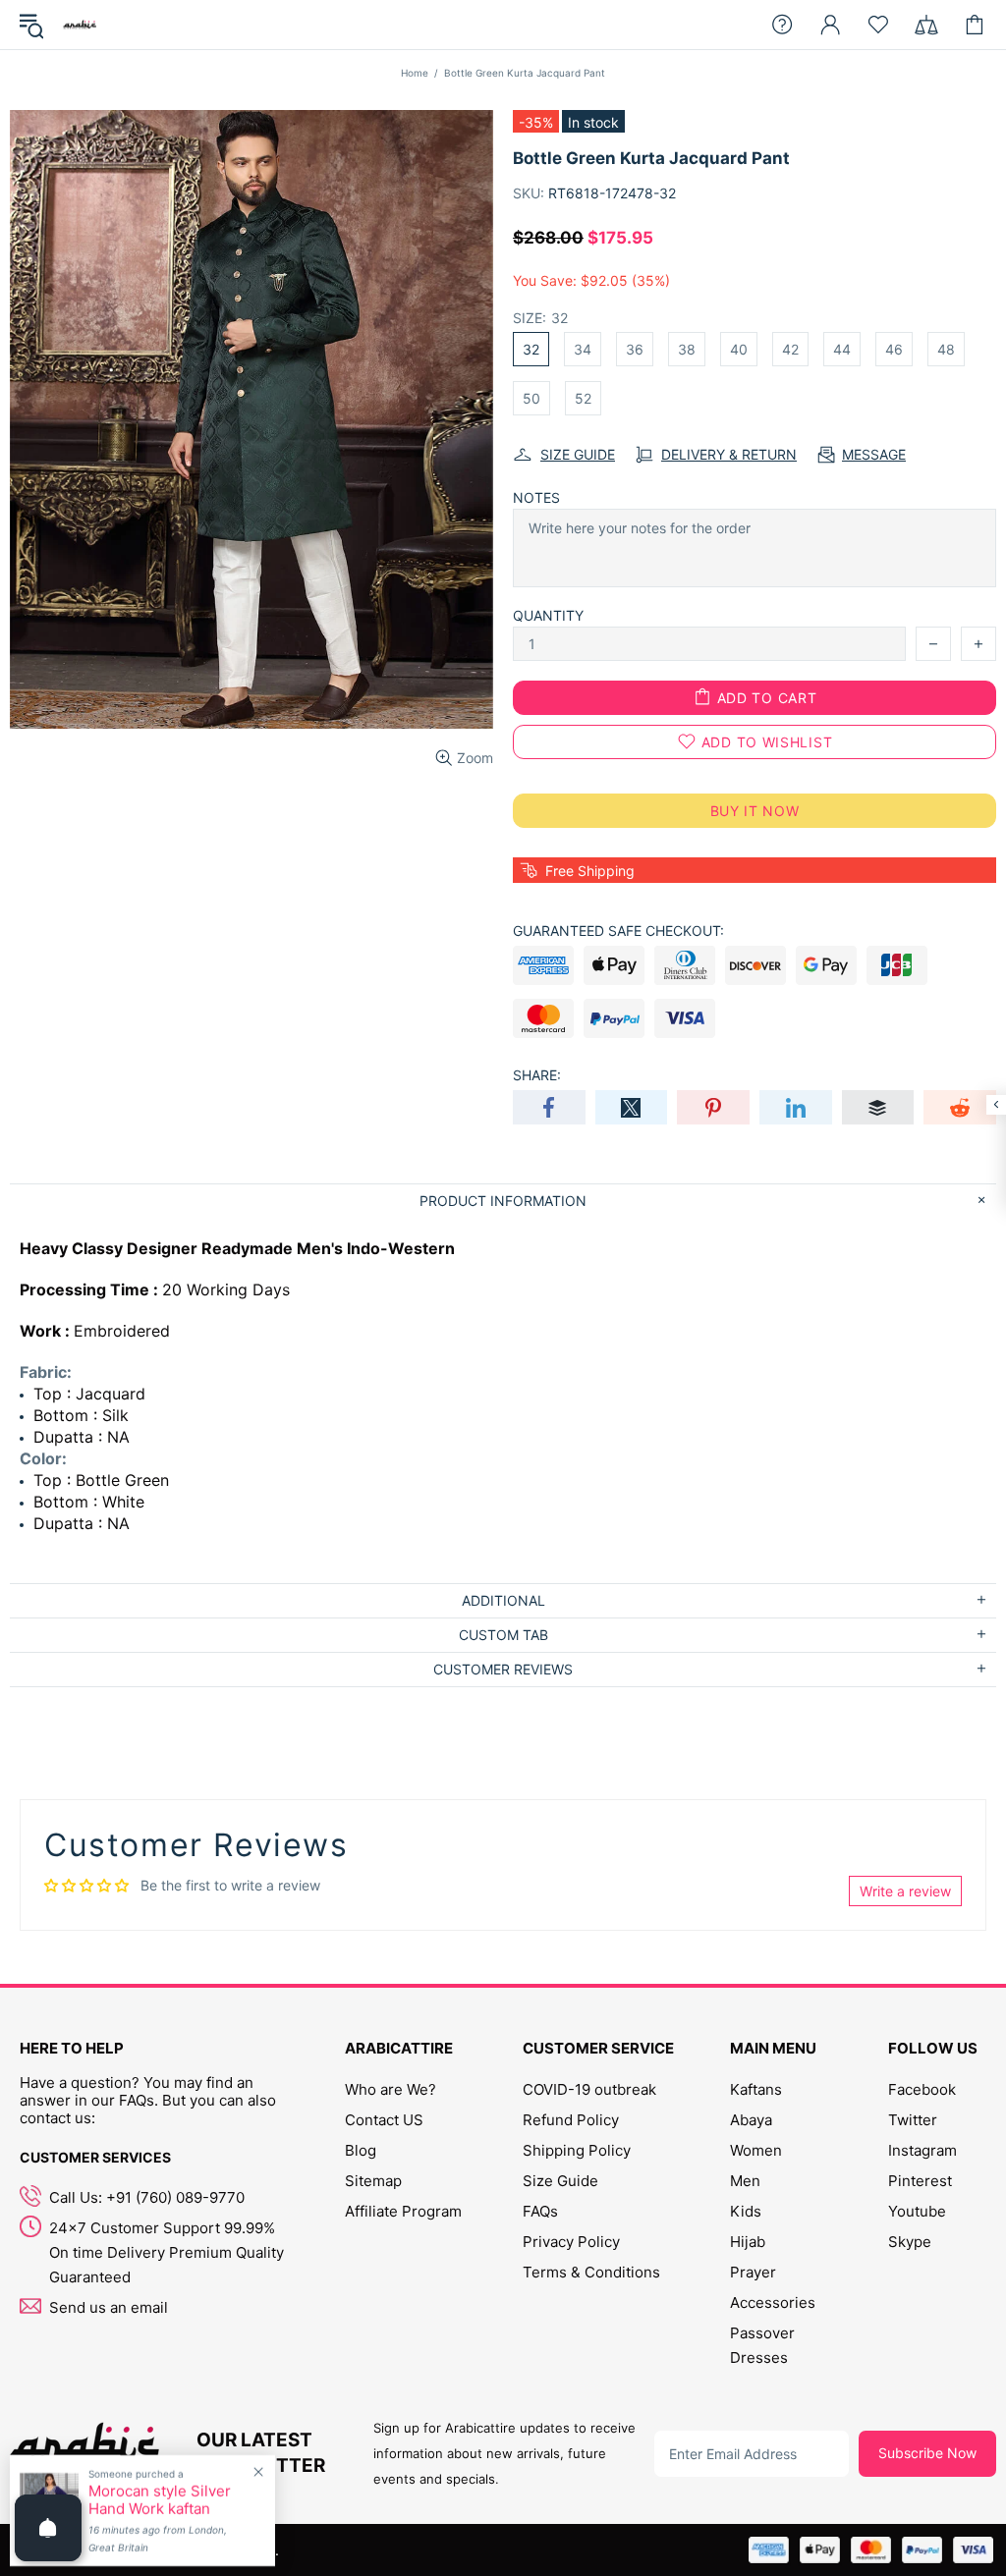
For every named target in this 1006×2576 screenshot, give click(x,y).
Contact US (384, 2120)
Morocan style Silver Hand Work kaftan (160, 2500)
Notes (536, 497)
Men (745, 2181)
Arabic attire (80, 25)
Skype (910, 2242)
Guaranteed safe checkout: (618, 931)
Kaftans (756, 2089)
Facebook (922, 2089)
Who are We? (391, 2089)
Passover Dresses (762, 2345)
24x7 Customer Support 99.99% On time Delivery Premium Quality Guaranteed (167, 2252)
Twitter (913, 2120)
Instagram (922, 2150)
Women (756, 2150)
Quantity (548, 615)
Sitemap (373, 2181)
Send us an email (109, 2307)
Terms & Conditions (591, 2272)
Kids (746, 2211)
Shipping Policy (577, 2150)
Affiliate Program (403, 2211)
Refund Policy (571, 2120)
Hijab (748, 2242)
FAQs (540, 2211)
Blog (361, 2150)
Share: (537, 1075)
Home (415, 73)
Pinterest (920, 2181)
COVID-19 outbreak (589, 2089)
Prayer (753, 2272)
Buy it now (755, 811)
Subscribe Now (927, 2453)
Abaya (751, 2120)
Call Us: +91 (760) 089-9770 (147, 2197)
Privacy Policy (571, 2242)
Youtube (917, 2211)
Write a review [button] (905, 1891)
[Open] (48, 2528)
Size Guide (560, 2181)
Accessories (773, 2302)
